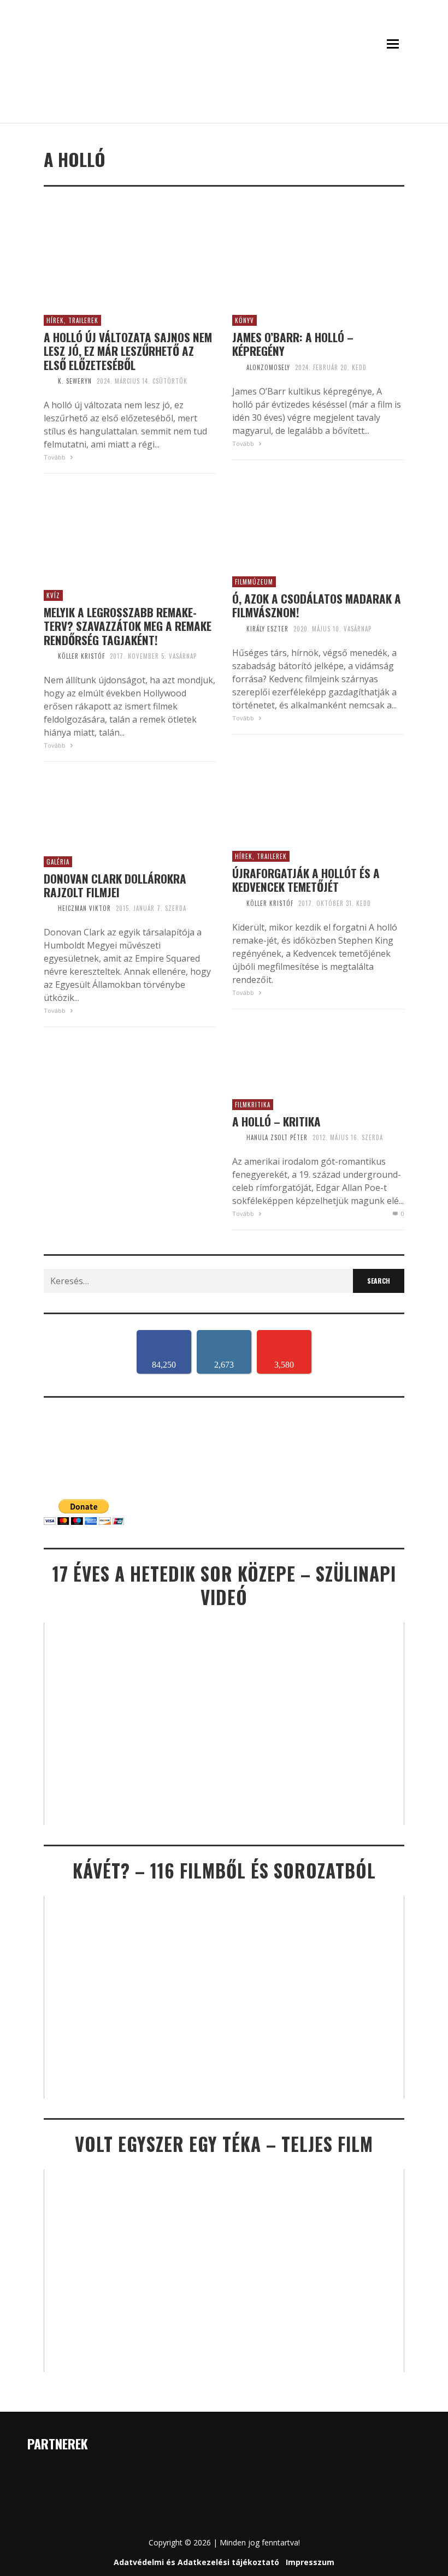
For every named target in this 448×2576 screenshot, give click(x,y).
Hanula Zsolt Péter (277, 1137)
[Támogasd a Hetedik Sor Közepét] (224, 108)
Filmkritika (253, 1105)
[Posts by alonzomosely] (237, 367)
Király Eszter (267, 629)
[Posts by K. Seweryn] (48, 381)
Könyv (244, 320)
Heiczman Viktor (84, 908)
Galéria (58, 862)
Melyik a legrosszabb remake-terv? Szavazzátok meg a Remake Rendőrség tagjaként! (128, 626)
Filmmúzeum (254, 582)
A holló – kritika (276, 1121)
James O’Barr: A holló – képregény (293, 344)
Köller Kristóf (81, 656)
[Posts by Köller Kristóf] (48, 656)
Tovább (55, 457)
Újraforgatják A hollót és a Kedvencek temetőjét (306, 880)
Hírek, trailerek (72, 320)
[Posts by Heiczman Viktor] (48, 908)
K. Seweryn (75, 381)
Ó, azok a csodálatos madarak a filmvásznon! (317, 605)
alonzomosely (268, 367)
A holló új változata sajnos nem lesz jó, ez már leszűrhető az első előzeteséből (128, 351)
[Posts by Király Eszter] (237, 629)
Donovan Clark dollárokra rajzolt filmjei (115, 885)
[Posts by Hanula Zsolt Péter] (237, 1137)
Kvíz (53, 595)
